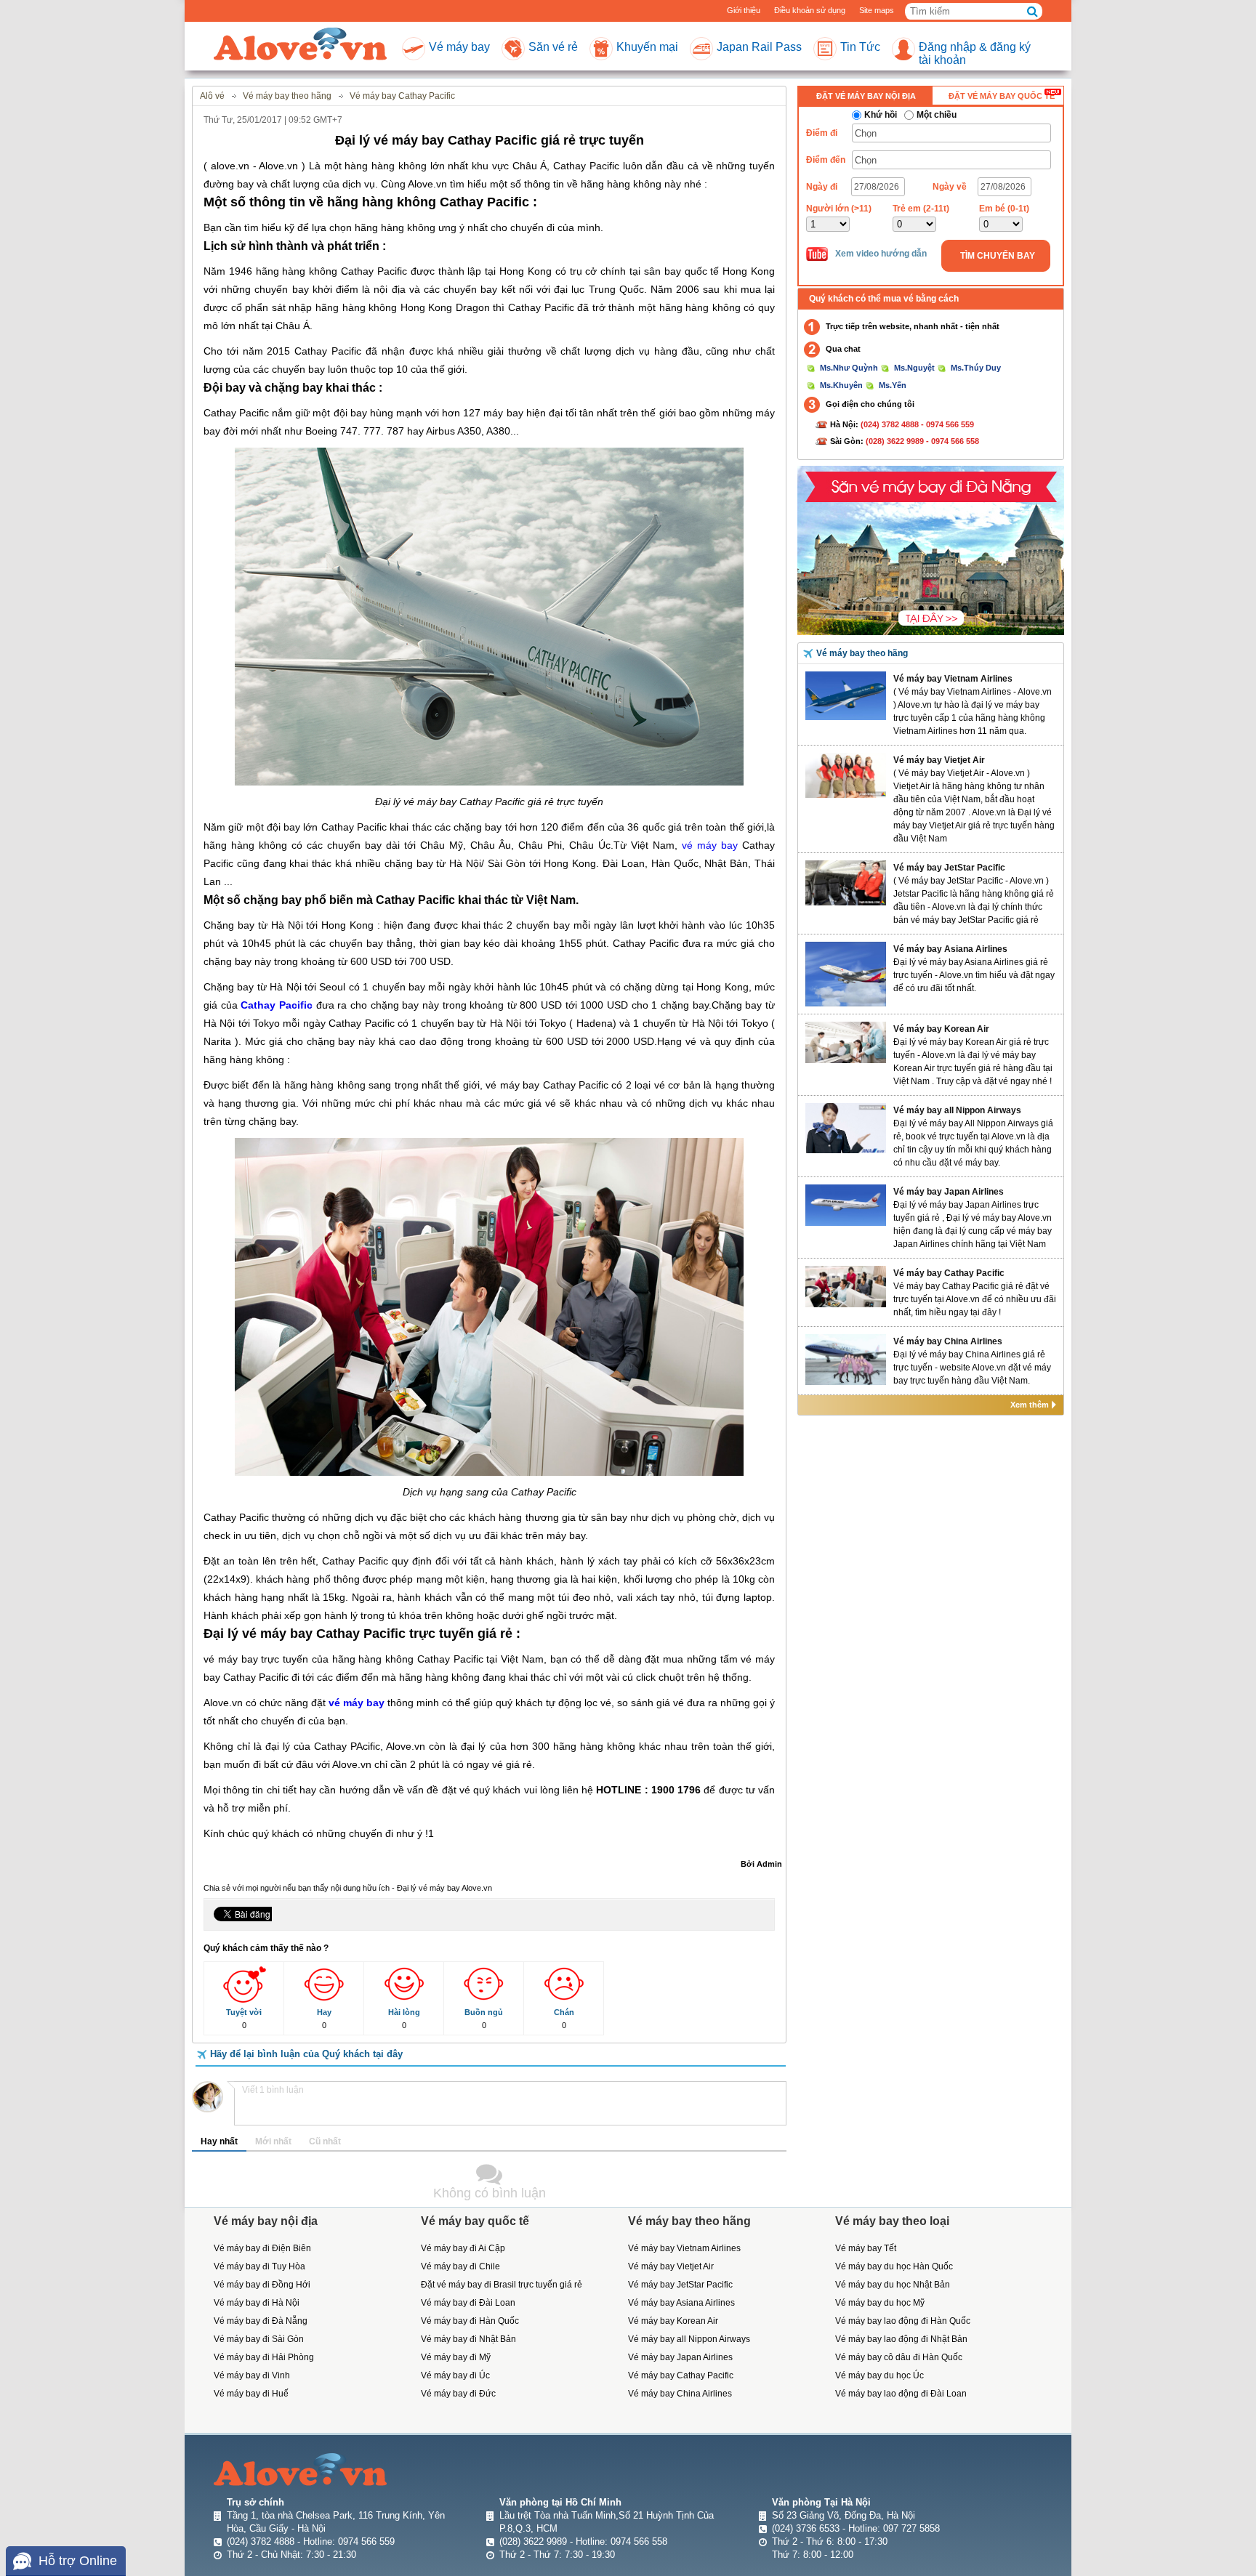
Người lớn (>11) (839, 209)
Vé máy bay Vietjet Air (939, 760)
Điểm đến (826, 160)
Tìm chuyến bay (998, 256)
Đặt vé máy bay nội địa (866, 96)
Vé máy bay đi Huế (251, 2394)
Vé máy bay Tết (866, 2248)
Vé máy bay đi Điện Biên (262, 2248)
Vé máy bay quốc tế (475, 2221)
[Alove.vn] (300, 45)
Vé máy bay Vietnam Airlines (953, 679)
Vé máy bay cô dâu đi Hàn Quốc (899, 2357)
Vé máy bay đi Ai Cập (463, 2248)
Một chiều (937, 115)
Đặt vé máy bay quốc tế (1002, 96)
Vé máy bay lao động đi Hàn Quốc (903, 2321)
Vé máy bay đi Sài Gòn (259, 2339)
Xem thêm (1030, 1405)
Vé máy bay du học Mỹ (880, 2303)
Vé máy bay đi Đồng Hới (262, 2285)
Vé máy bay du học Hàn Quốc (894, 2266)
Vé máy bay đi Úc (455, 2375)
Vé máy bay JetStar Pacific (949, 868)
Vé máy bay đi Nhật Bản (468, 2339)
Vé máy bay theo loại (892, 2221)
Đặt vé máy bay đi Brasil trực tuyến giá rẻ (502, 2285)
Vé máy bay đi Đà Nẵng (261, 2321)
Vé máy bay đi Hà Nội (257, 2303)
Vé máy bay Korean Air (941, 1029)
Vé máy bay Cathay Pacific (949, 1273)
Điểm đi (822, 133)
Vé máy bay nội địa (266, 2221)
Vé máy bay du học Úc (879, 2375)
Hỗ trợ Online (78, 2561)
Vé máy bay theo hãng (862, 653)
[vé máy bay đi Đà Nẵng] (931, 549)
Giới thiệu (744, 10)
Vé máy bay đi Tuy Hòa (259, 2266)
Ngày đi (822, 187)
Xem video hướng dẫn (881, 254)
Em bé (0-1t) (1004, 209)
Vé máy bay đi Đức (458, 2394)
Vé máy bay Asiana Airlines (950, 949)
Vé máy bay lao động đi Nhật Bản (901, 2339)
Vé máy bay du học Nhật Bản (893, 2285)
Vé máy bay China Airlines (948, 1341)
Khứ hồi (881, 115)
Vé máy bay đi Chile (460, 2266)
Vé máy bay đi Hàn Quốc (470, 2321)
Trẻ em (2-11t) (921, 209)
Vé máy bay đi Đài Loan (468, 2303)
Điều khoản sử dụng (810, 10)
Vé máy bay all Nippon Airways (957, 1110)
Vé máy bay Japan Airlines (949, 1192)
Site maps (877, 10)
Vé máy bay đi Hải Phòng (264, 2357)
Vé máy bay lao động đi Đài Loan (901, 2394)
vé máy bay (710, 845)
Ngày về (950, 187)
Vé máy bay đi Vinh (252, 2375)
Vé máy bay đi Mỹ (456, 2357)
